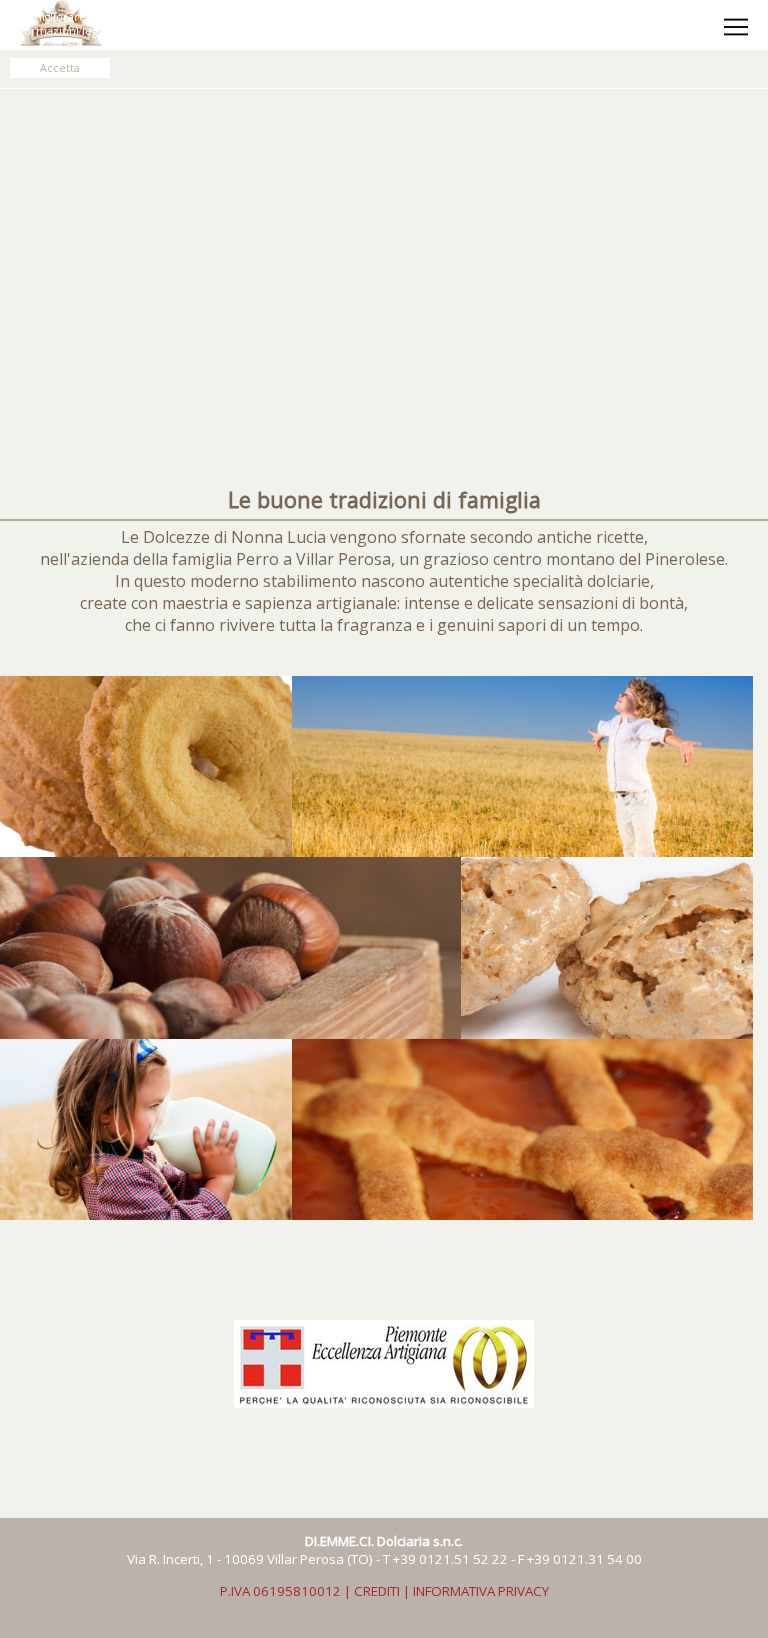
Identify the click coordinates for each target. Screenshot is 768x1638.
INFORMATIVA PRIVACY (481, 1591)
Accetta (60, 68)
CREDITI (377, 1591)
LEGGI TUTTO (344, 31)
